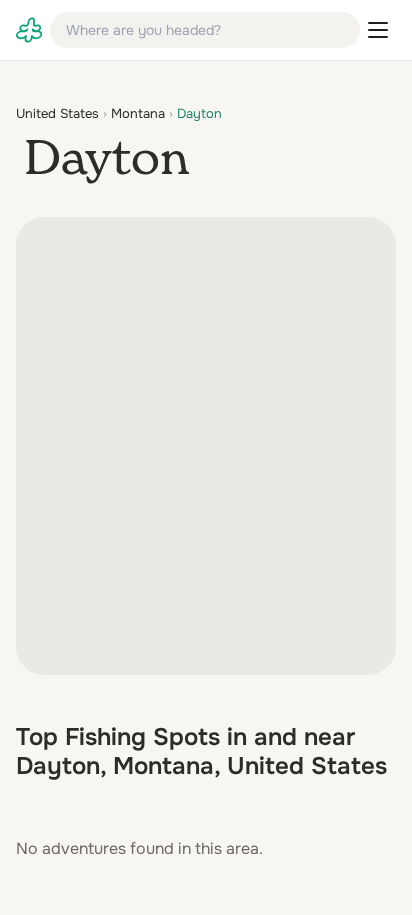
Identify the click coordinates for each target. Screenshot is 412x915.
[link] (29, 30)
